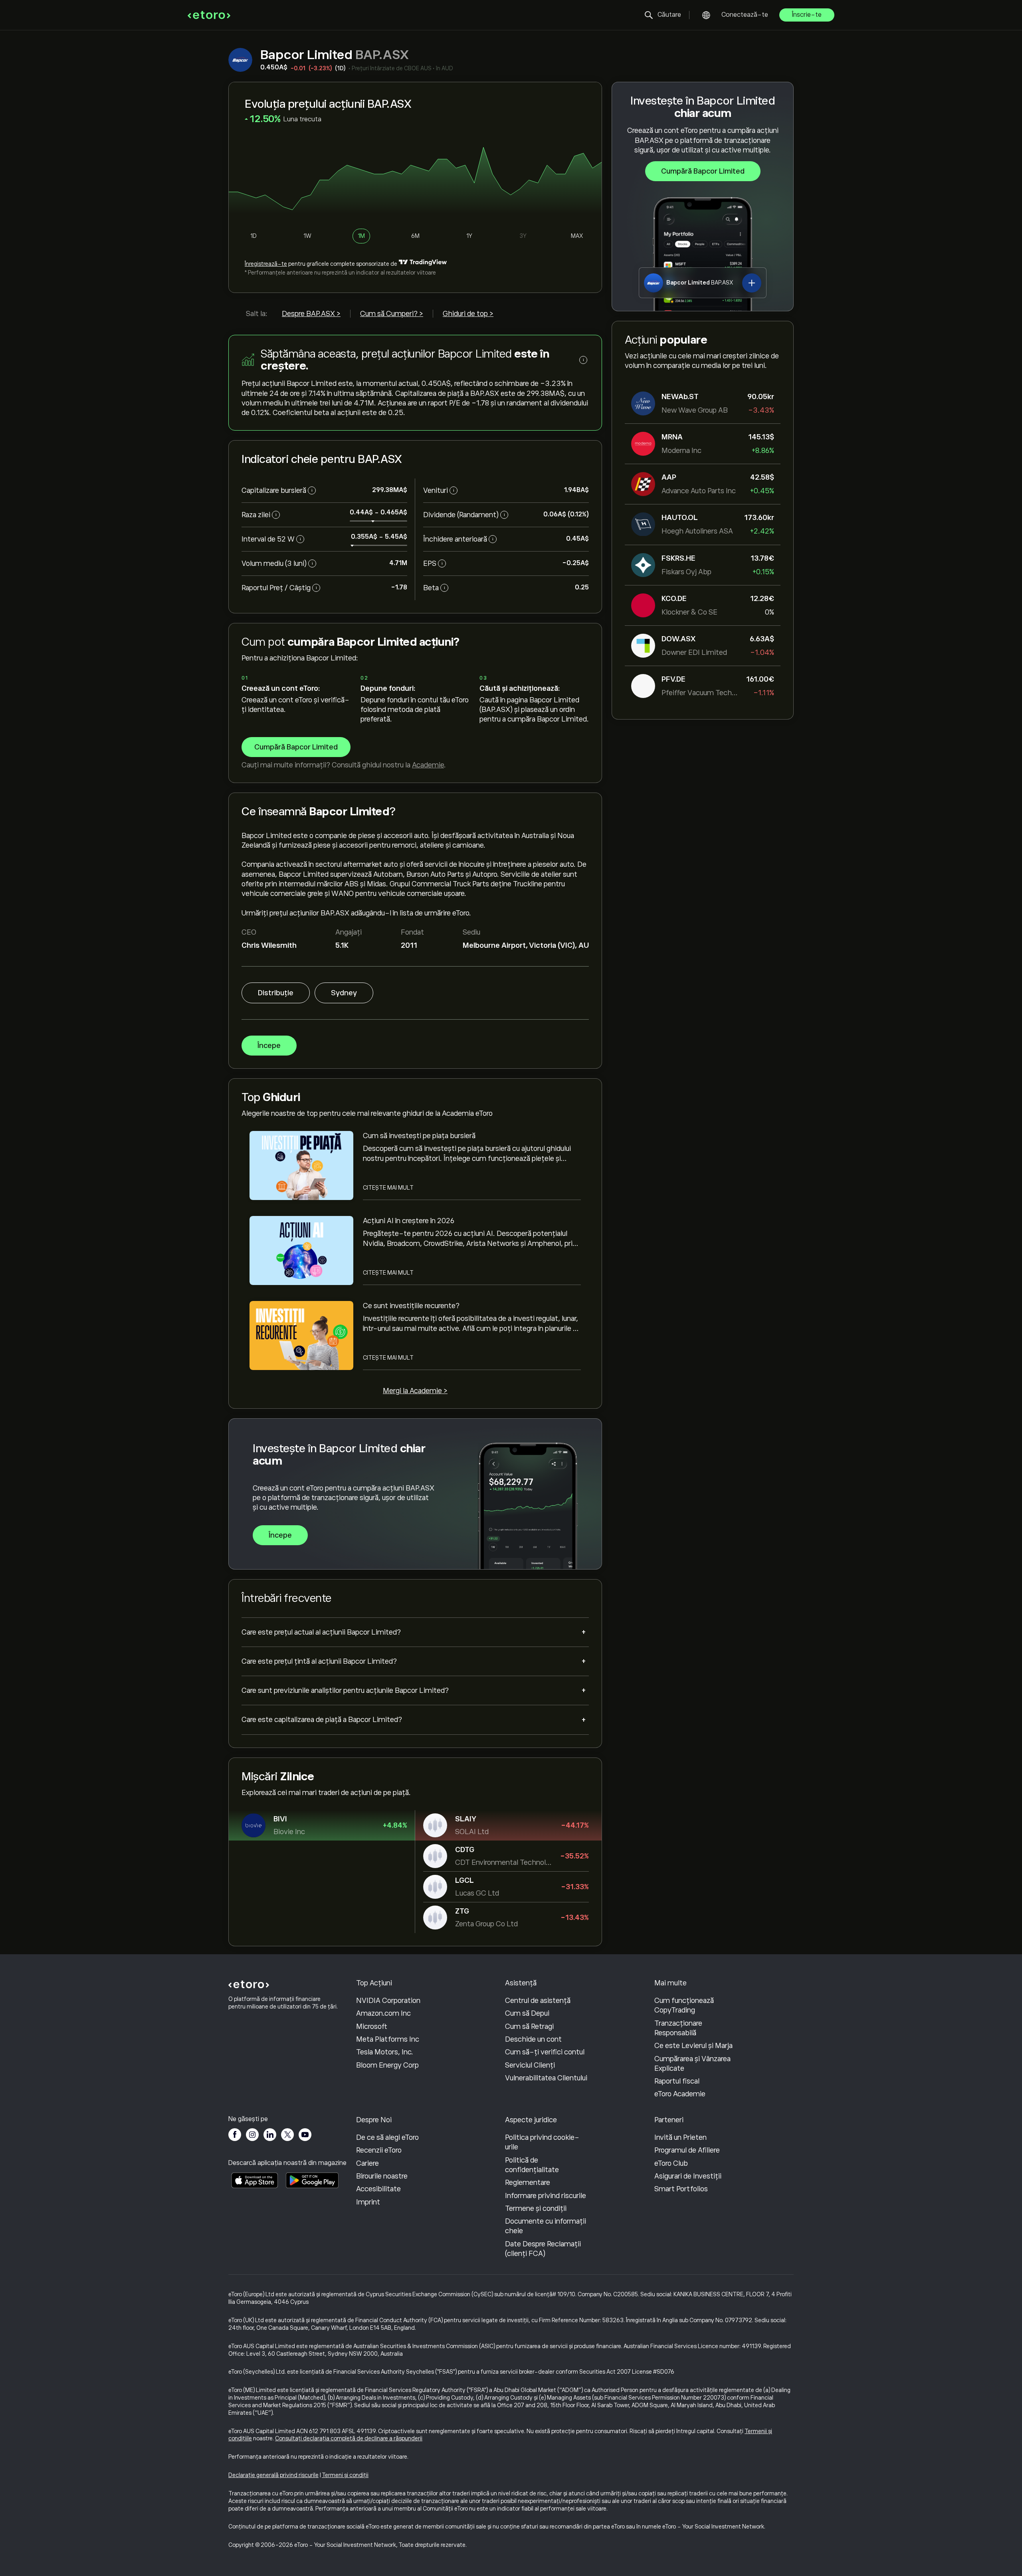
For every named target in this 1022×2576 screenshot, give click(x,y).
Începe (269, 1046)
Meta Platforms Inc (388, 2039)
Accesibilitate (378, 2189)
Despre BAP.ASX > (311, 314)
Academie (428, 765)
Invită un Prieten (680, 2137)
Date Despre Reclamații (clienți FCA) (543, 2249)
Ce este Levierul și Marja (693, 2046)
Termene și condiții (536, 2208)
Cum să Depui (527, 2013)
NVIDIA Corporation (388, 2001)
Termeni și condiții (345, 2475)
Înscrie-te (807, 15)
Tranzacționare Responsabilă (678, 2028)
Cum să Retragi (529, 2026)
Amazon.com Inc (383, 2013)
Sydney (344, 993)
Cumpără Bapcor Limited (703, 171)
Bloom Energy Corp (387, 2065)
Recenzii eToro (379, 2150)
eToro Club (671, 2163)
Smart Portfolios (681, 2189)
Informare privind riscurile (546, 2196)
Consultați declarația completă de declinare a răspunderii (349, 2438)
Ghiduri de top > (468, 314)
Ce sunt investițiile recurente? (411, 1306)
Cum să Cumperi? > (392, 314)
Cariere (367, 2163)
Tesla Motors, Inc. (385, 2052)
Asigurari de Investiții (688, 2176)
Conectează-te (745, 15)
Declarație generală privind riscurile (273, 2475)
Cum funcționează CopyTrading (684, 2005)
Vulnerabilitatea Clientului (546, 2078)
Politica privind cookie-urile (542, 2142)
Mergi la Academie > (415, 1391)
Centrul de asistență (538, 2001)
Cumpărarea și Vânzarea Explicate (692, 2064)
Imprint (368, 2202)
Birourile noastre (382, 2176)
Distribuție (276, 993)
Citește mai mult (388, 1188)
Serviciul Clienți (530, 2065)
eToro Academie (680, 2094)
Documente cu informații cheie (546, 2226)
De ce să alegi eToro (387, 2137)
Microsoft (372, 2026)
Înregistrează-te (266, 264)
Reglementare (528, 2183)
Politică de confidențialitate (532, 2165)
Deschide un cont (533, 2039)
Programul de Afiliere (687, 2150)
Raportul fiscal (677, 2081)
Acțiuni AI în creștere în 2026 (409, 1221)
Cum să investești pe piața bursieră (419, 1136)
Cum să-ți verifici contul (545, 2052)
